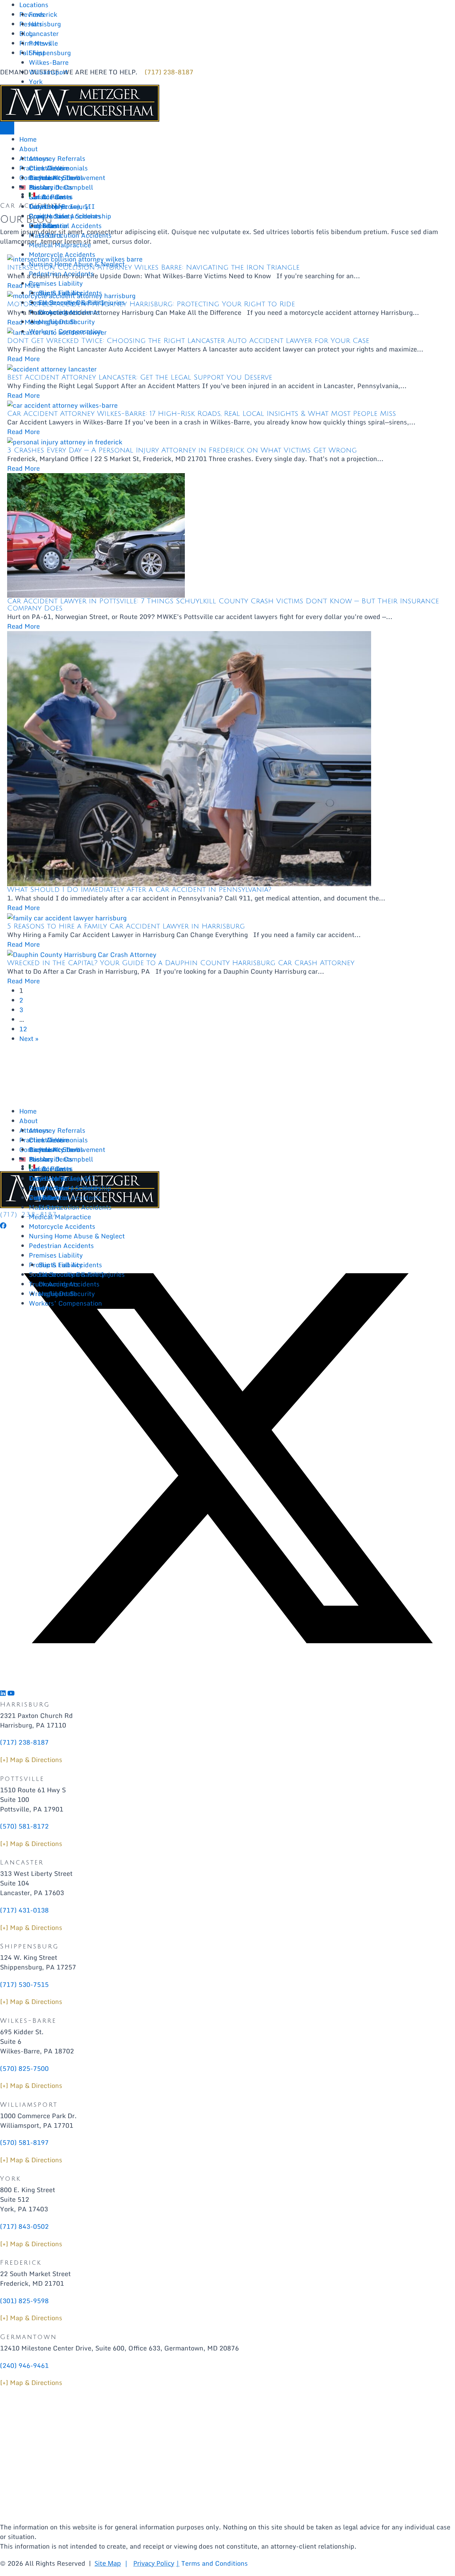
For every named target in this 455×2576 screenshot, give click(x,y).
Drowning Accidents (69, 312)
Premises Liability (56, 283)
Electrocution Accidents (75, 235)
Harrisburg (45, 24)
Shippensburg (50, 53)
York (36, 81)
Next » (29, 1038)
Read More (23, 359)
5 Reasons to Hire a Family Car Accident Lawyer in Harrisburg (126, 926)
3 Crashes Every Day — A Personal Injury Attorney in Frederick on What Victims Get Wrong (182, 450)
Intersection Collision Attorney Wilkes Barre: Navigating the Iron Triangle (153, 268)
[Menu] (7, 128)
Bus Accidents (51, 187)
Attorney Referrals (57, 158)
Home (28, 139)
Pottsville (43, 43)
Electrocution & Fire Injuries (82, 302)
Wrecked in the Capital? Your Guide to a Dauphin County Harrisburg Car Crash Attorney (181, 963)
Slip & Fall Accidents (70, 293)
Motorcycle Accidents (62, 254)
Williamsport (48, 72)
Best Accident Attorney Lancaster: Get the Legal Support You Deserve (140, 377)
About (28, 149)
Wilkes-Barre (49, 62)
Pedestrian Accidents (61, 274)
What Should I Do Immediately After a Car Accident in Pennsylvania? (139, 890)
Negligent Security (67, 322)
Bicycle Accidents (56, 178)
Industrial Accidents (70, 226)
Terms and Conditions (215, 2563)
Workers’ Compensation (65, 331)
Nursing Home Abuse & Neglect (77, 264)
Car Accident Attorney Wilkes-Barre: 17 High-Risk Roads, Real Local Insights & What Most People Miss (202, 414)
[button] (3, 1226)
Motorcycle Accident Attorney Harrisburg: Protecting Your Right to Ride (151, 304)
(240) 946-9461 (24, 2365)
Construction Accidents (65, 216)
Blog (26, 33)
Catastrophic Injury (59, 206)
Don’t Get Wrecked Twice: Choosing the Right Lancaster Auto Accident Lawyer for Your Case (188, 341)
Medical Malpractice (60, 245)
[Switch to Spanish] (32, 195)
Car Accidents (50, 197)
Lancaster (44, 33)
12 (23, 1029)
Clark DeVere (49, 168)
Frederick (43, 14)
